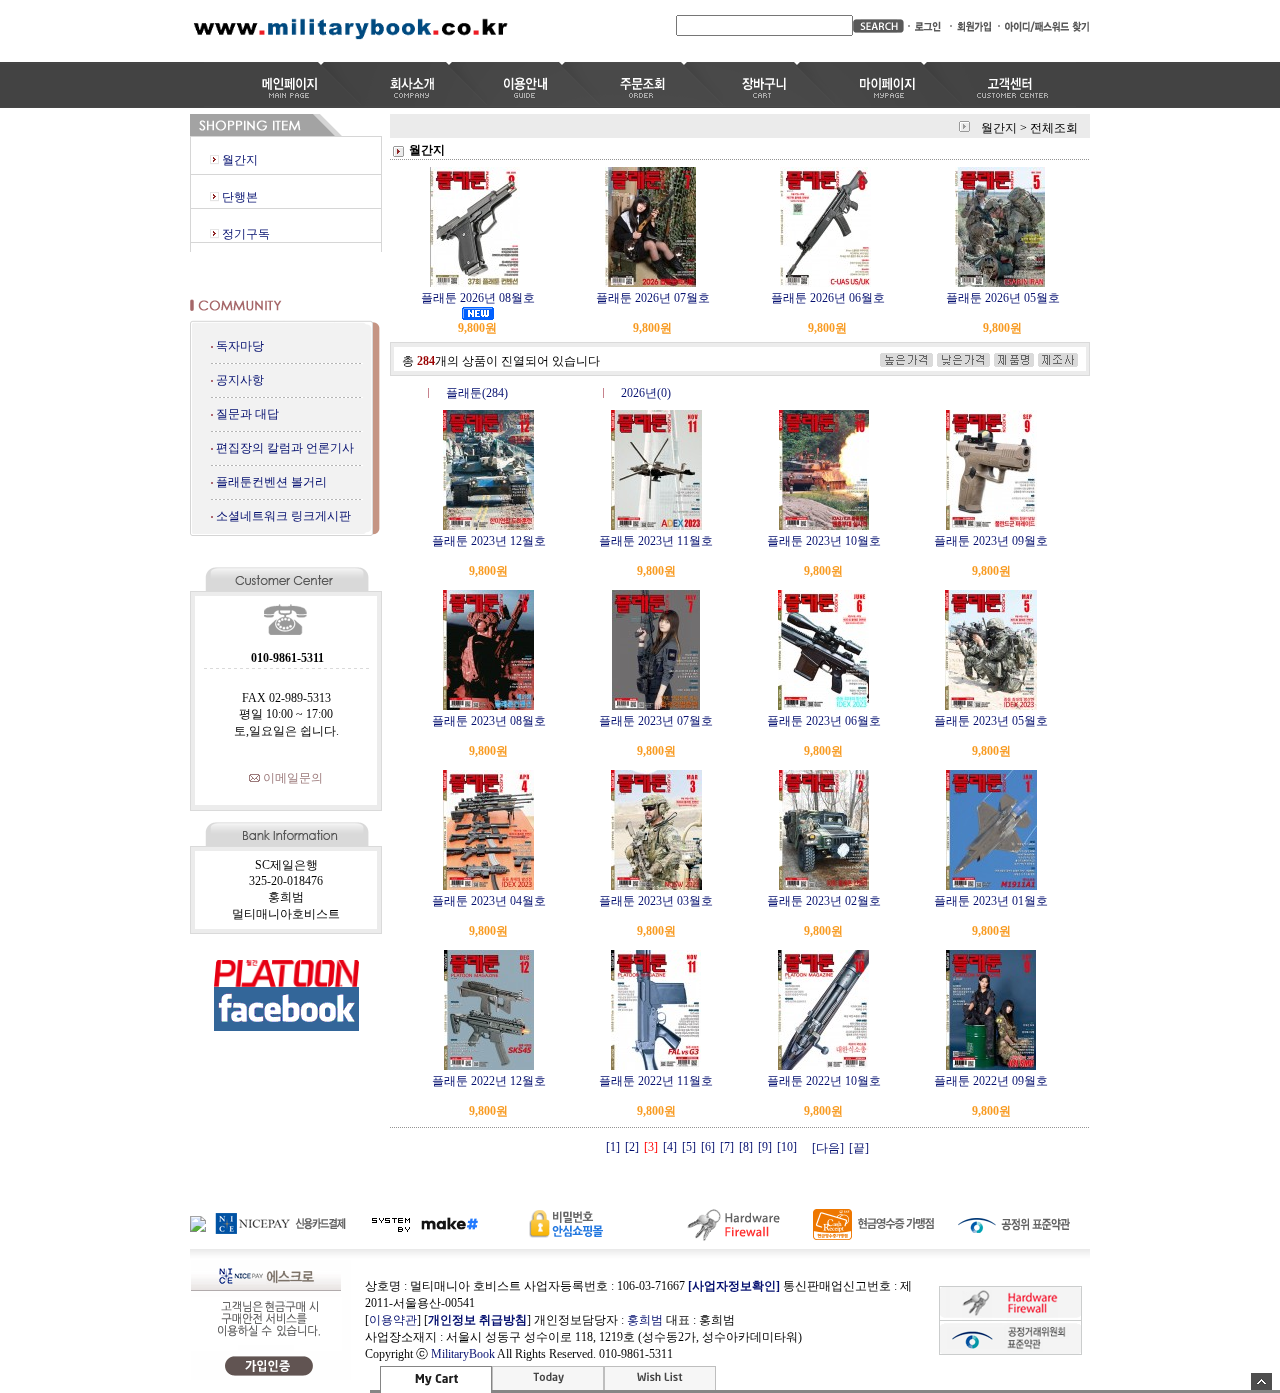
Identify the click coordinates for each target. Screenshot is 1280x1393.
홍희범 (645, 1320)
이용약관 (393, 1320)
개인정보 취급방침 (477, 1320)
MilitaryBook (463, 1354)
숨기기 (1261, 1381)
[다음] (828, 1148)
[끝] (859, 1148)
